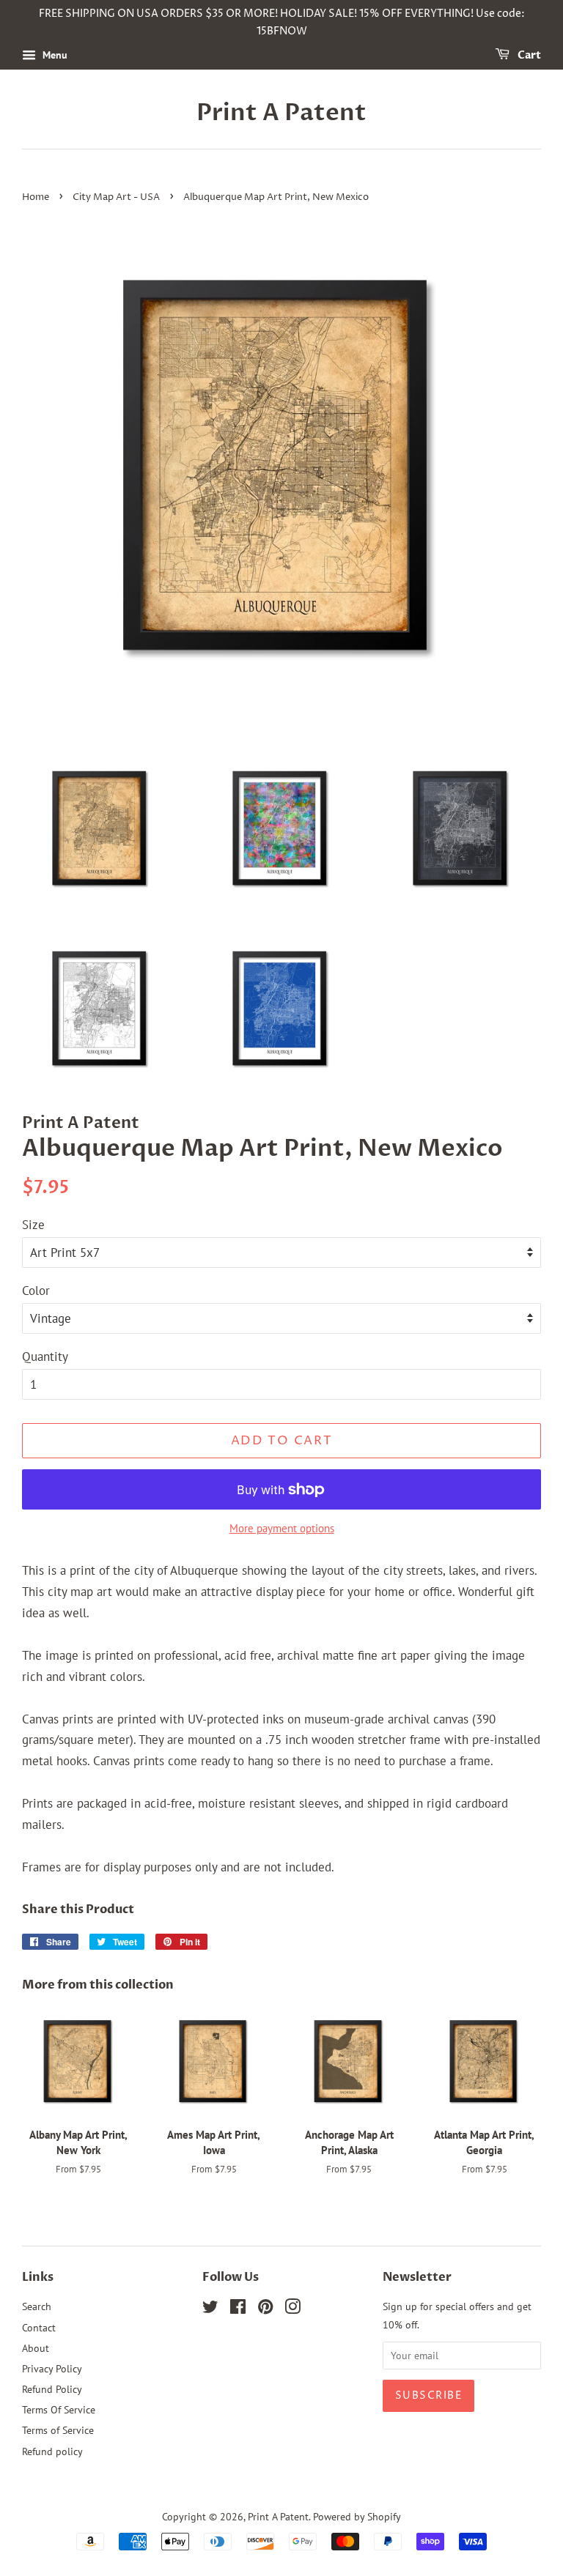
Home (36, 197)
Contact (39, 2327)
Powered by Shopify (357, 2516)
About (36, 2348)
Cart (528, 55)
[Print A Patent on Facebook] (238, 2309)
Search (37, 2306)
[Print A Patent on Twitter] (210, 2309)
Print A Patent (281, 113)
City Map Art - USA (116, 197)
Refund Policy (52, 2389)
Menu (54, 55)
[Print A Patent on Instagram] (292, 2309)
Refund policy (52, 2451)
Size (33, 1225)
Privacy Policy (52, 2368)
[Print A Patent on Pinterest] (265, 2309)
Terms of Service (58, 2430)
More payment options (282, 1528)
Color (36, 1291)
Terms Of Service (59, 2409)
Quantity (45, 1356)
